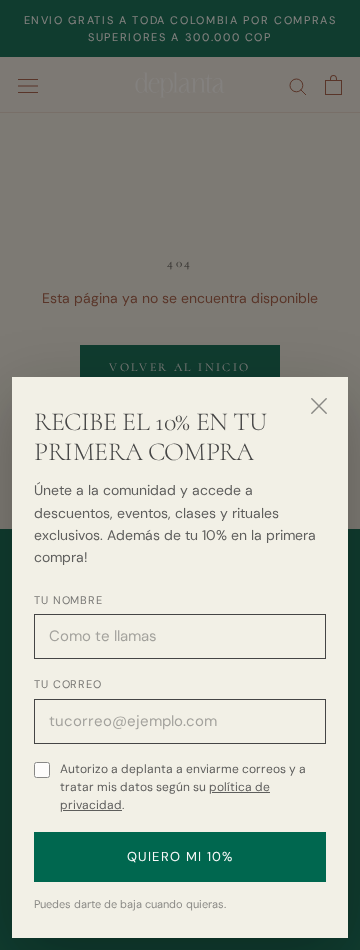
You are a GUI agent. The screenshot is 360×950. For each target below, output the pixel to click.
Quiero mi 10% (180, 856)
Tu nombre (68, 600)
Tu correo (68, 684)
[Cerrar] (319, 406)
